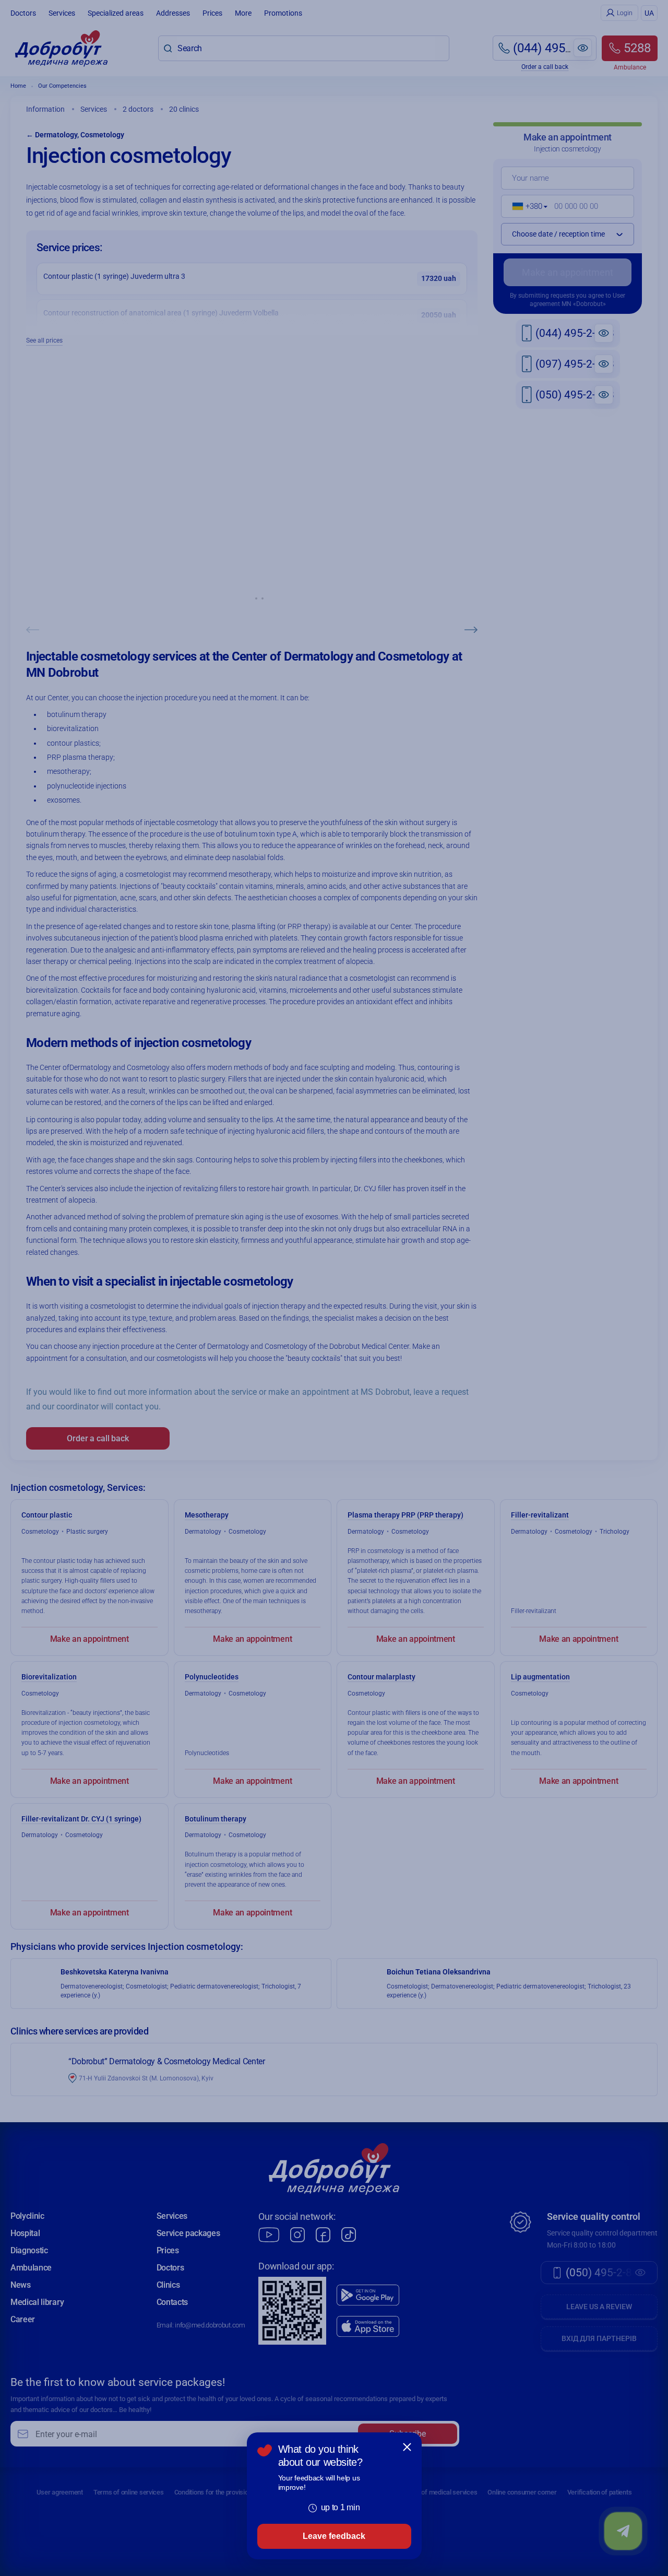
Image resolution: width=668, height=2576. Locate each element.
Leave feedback (334, 2536)
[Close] (407, 2447)
